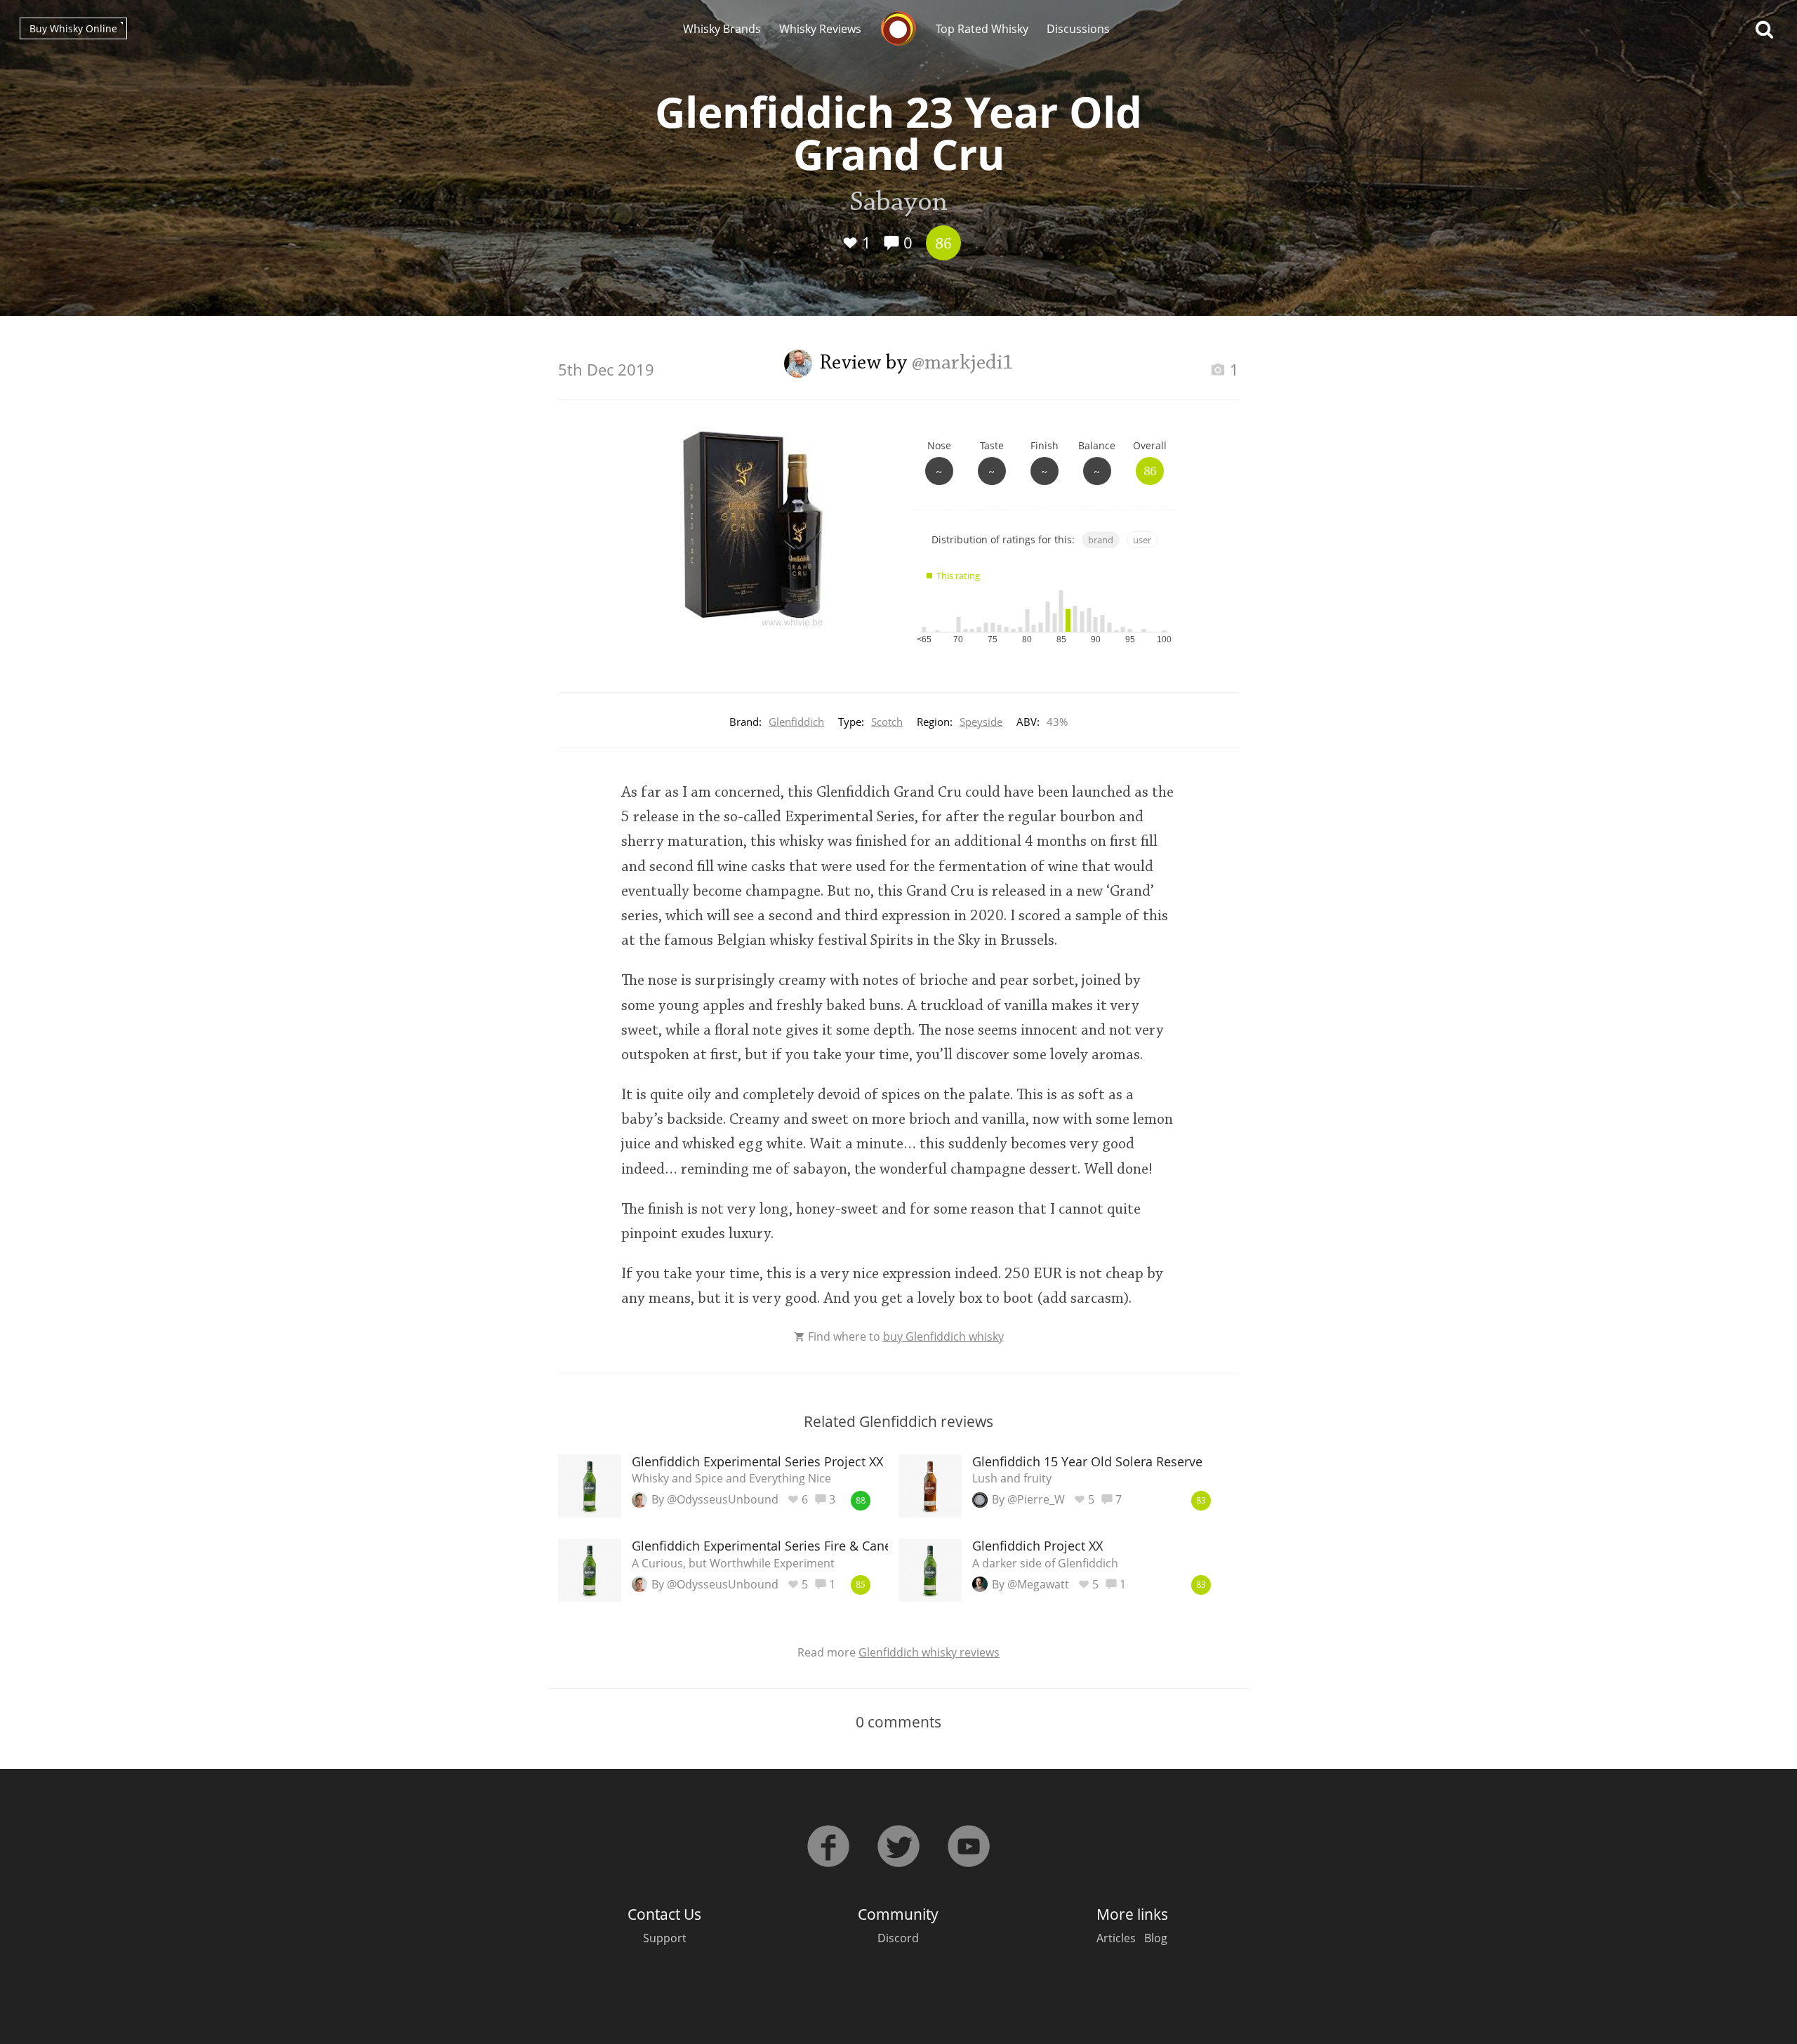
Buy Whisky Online (73, 28)
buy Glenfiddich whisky (943, 1336)
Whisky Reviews (820, 29)
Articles (1116, 1938)
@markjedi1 (963, 364)
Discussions (1078, 29)
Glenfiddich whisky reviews (929, 1652)
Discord (898, 1938)
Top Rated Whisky (982, 29)
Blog (1156, 1938)
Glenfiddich (796, 722)
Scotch (887, 722)
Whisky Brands (722, 29)
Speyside (981, 722)
